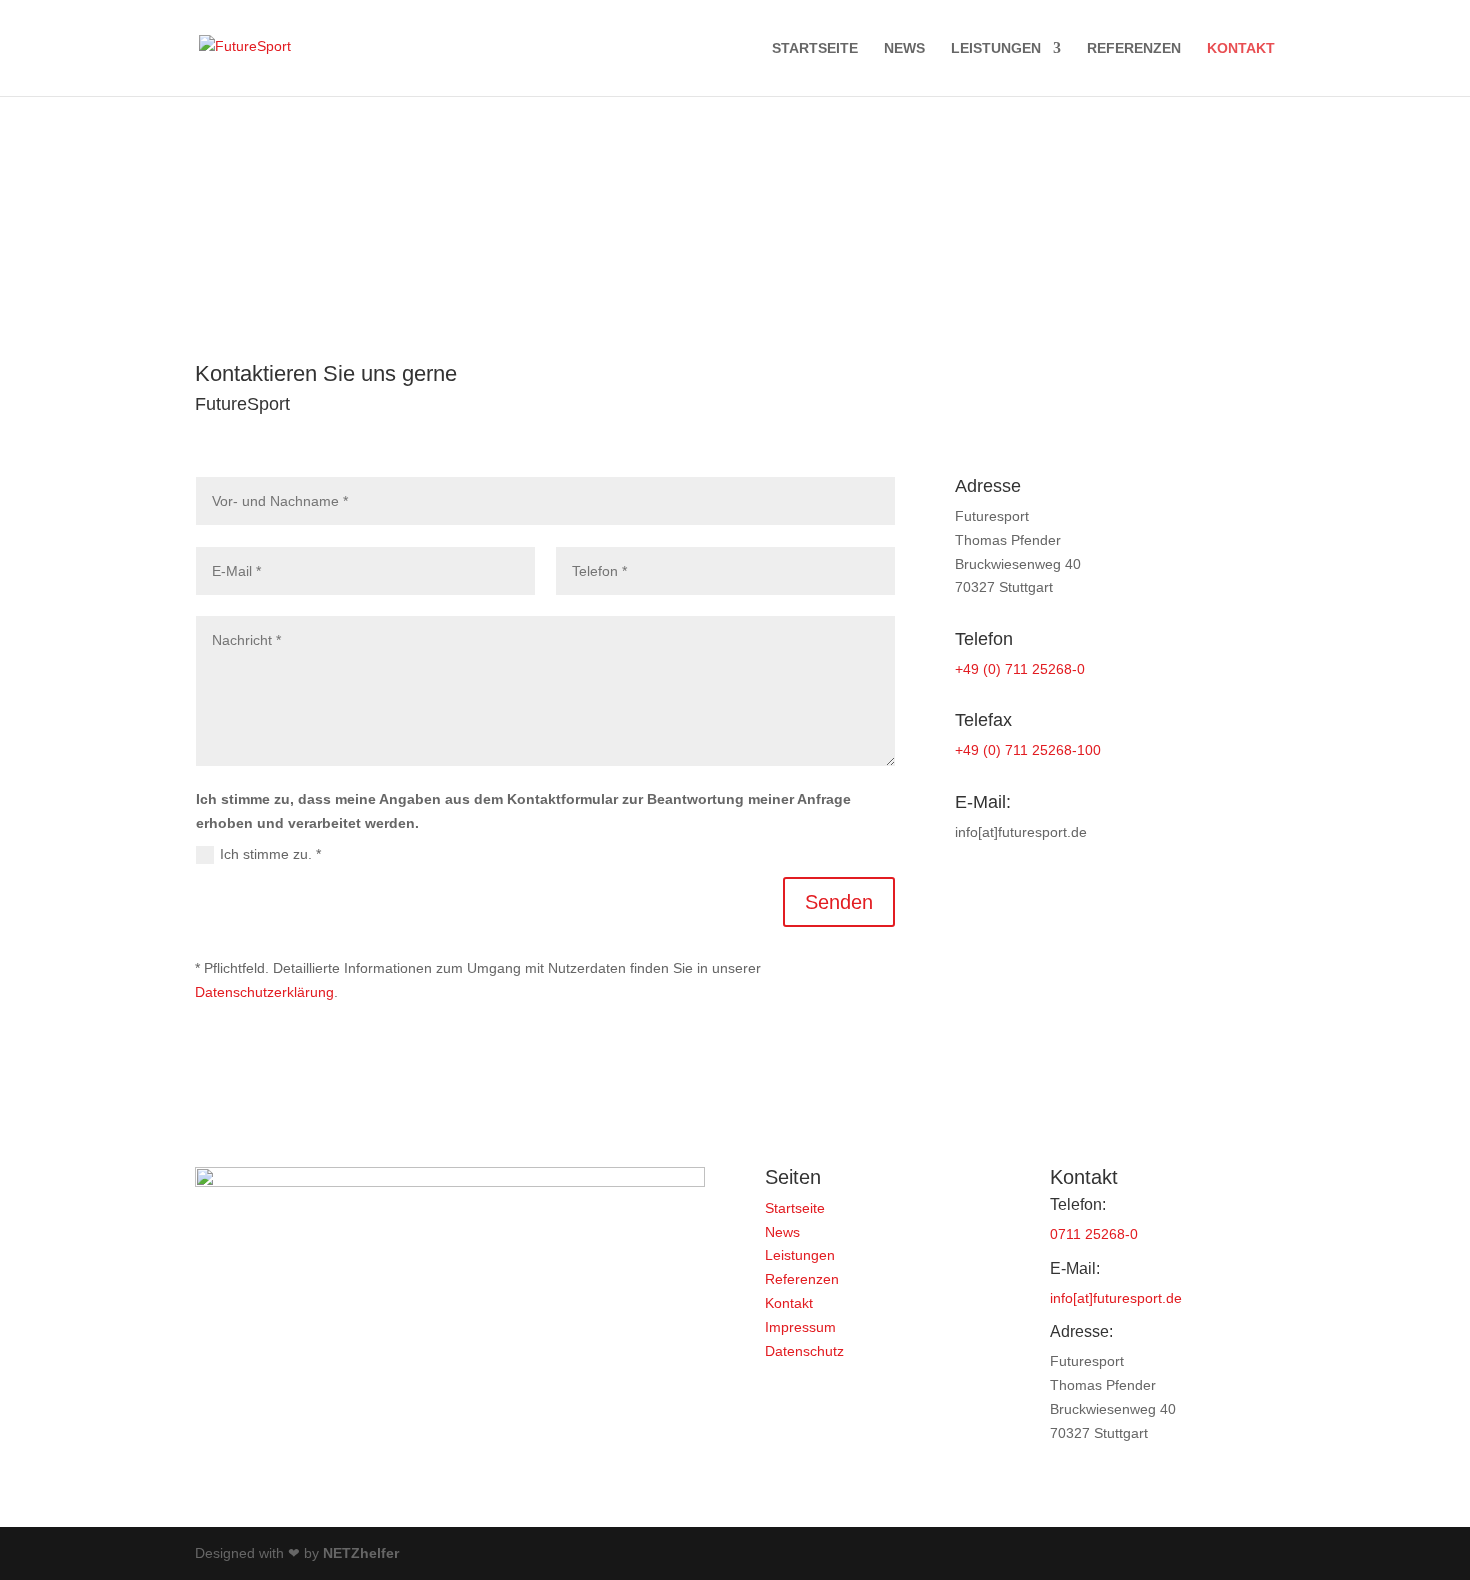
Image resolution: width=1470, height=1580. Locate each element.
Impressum (800, 1327)
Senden (839, 902)
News (904, 48)
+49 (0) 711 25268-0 (1020, 669)
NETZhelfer (361, 1553)
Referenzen (1134, 48)
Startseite (815, 48)
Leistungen (996, 48)
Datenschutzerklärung (264, 992)
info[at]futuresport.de (1116, 1298)
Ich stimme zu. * (270, 854)
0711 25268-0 (1094, 1234)
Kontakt (1241, 48)
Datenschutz (804, 1351)
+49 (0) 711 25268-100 (1028, 750)
